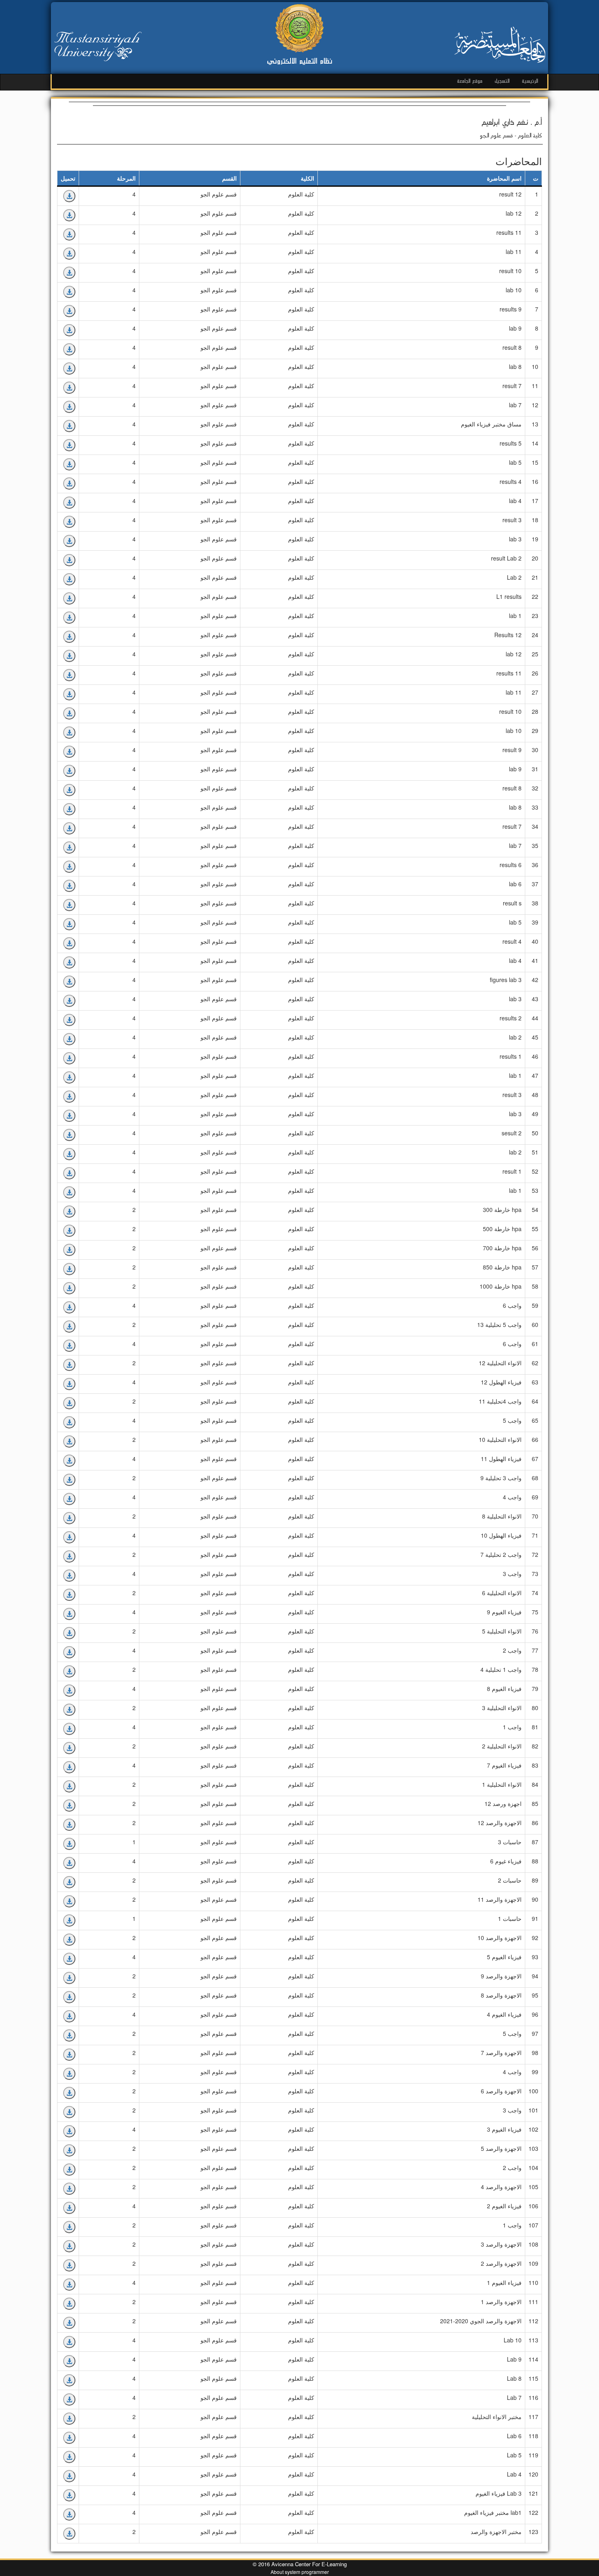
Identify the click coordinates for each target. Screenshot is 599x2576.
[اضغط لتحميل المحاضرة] (69, 196)
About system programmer (300, 2572)
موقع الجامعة (470, 81)
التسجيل (502, 81)
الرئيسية (530, 81)
